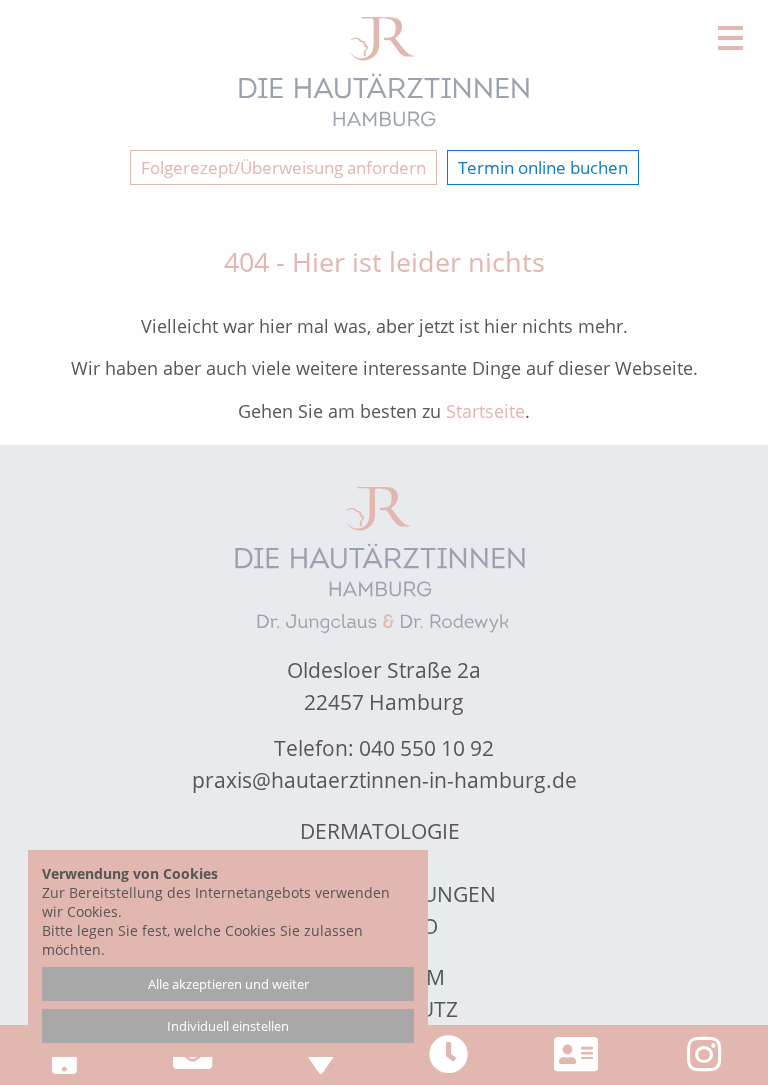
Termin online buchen (543, 167)
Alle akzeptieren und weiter (228, 984)
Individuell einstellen (228, 1026)
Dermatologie (380, 831)
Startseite (485, 411)
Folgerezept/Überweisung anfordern (283, 167)
